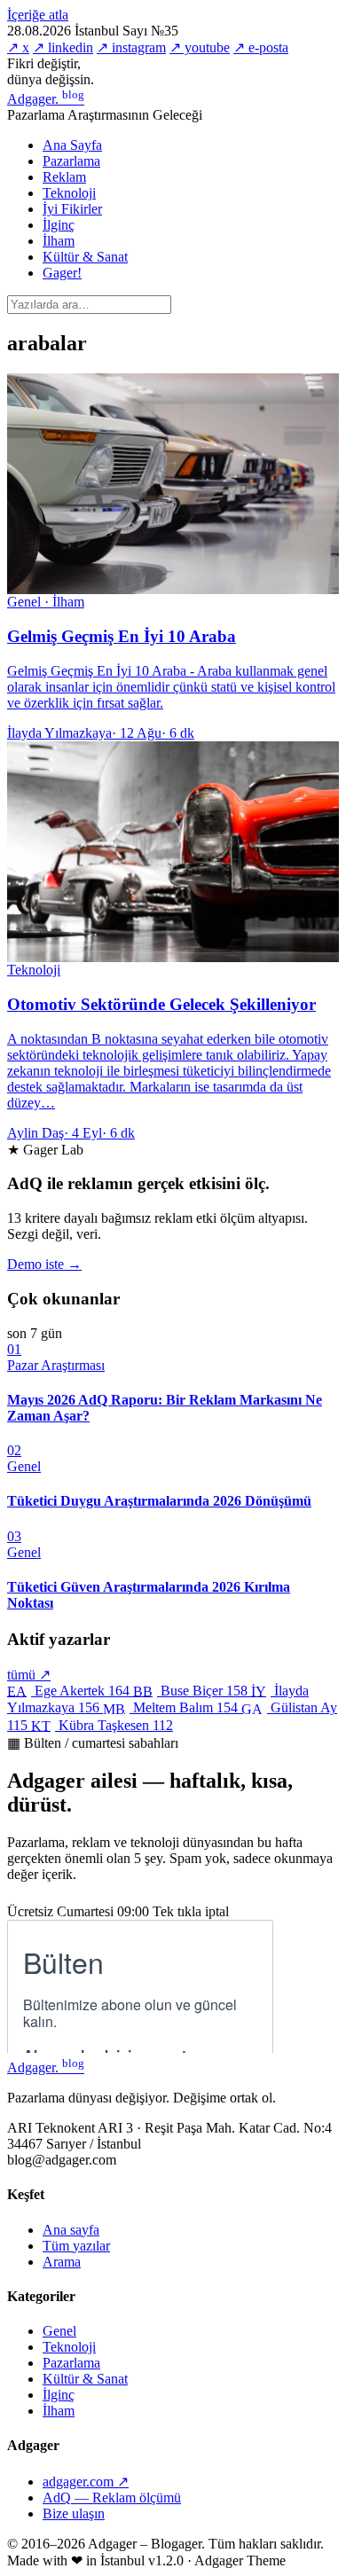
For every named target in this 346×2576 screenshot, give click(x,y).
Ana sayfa (71, 2230)
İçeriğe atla (38, 15)
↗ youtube (200, 47)
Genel (59, 2331)
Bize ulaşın (74, 2513)
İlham (59, 241)
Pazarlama (71, 161)
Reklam (64, 177)
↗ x (18, 47)
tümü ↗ (29, 1675)
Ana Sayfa (72, 145)
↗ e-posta (261, 47)
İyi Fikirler (72, 209)
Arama (62, 2262)
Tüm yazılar (76, 2246)
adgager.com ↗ (86, 2482)
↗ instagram (131, 47)
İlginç (59, 225)
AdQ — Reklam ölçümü (112, 2498)
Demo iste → (44, 1264)
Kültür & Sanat (85, 257)
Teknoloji (69, 193)
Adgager (46, 99)
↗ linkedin (63, 47)
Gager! (62, 273)
